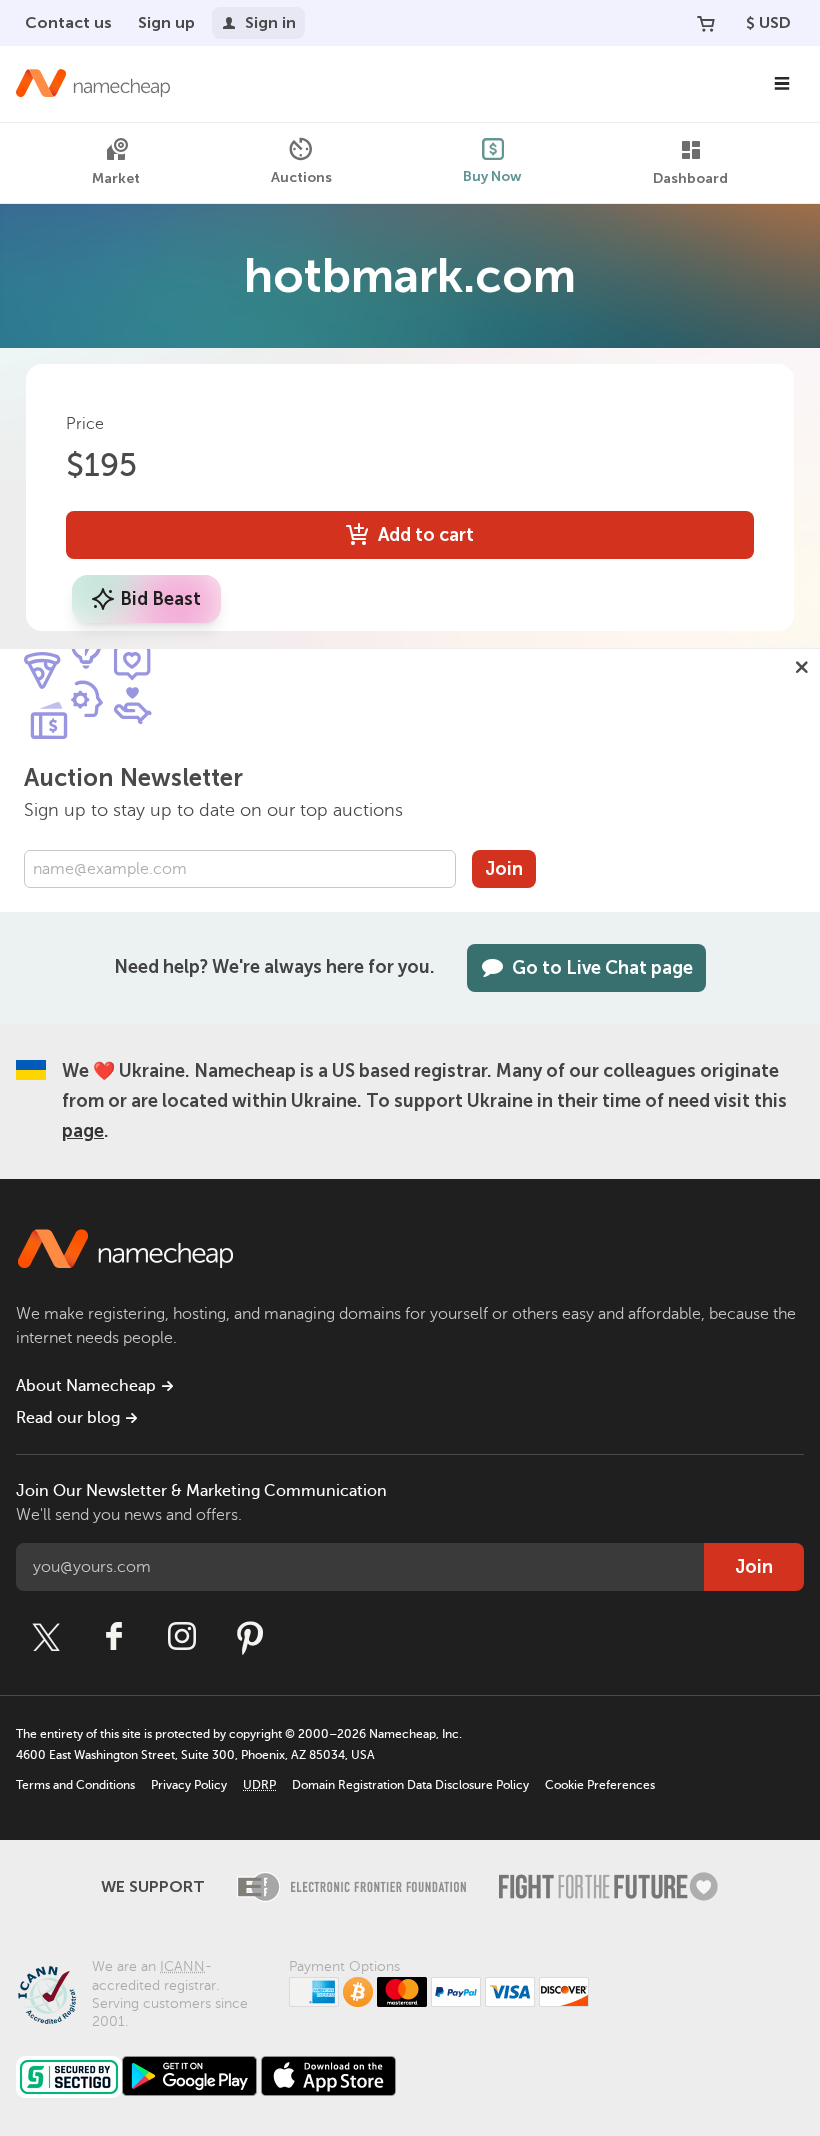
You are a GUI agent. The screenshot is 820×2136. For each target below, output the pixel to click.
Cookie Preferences (600, 1785)
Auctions (301, 177)
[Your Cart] (706, 23)
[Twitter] (46, 1637)
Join (504, 869)
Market (116, 178)
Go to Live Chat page (602, 968)
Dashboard (690, 178)
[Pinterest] (250, 1637)
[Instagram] (182, 1637)
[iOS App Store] (328, 2076)
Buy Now (492, 176)
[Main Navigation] (782, 84)
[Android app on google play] (189, 2076)
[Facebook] (114, 1637)
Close (802, 667)
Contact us (68, 22)
